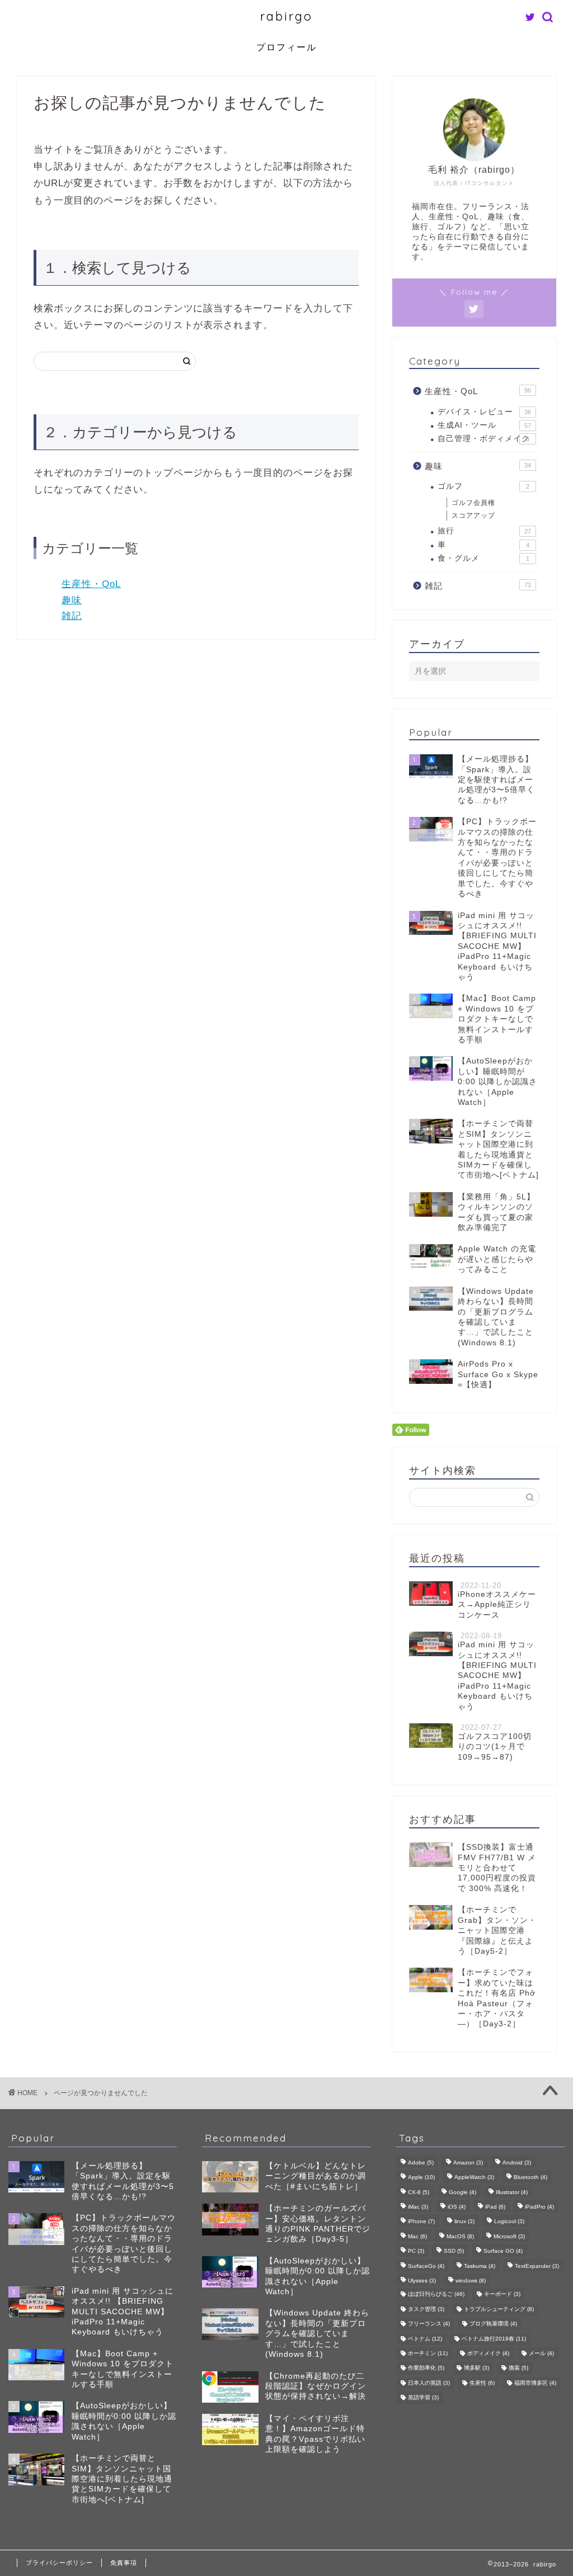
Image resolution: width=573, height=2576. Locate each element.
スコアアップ (473, 516)
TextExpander (537, 2266)
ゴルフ (483, 486)
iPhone (421, 2222)
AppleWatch (474, 2178)
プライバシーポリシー (59, 2563)
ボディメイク (488, 2353)
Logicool (509, 2222)
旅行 (484, 531)
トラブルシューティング (499, 2309)
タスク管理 (426, 2309)
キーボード (502, 2294)
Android (517, 2163)
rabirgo (286, 16)
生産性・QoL (91, 584)
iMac (418, 2207)
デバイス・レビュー (484, 412)
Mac (417, 2236)
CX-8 (419, 2192)
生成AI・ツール (484, 425)
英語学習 (423, 2398)
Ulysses (422, 2280)
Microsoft (509, 2236)
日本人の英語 (429, 2383)
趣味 (72, 600)
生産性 (482, 2383)
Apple (421, 2178)
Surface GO (503, 2251)
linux (464, 2222)
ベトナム (425, 2339)
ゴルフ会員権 (473, 503)
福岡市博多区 (535, 2383)
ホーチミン (428, 2353)
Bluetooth (530, 2178)
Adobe (421, 2163)
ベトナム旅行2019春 (494, 2339)
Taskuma (480, 2266)
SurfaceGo (426, 2266)
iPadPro (539, 2207)
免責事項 (124, 2563)
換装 (518, 2368)
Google (462, 2192)
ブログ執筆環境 (493, 2324)
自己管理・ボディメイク (484, 439)
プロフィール (286, 47)
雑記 (72, 616)
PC (416, 2251)
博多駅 (476, 2368)
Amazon (468, 2163)
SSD (454, 2251)
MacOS (460, 2236)
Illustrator (512, 2192)
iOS (457, 2207)
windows (471, 2280)
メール (541, 2353)
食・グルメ (483, 558)
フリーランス (429, 2324)
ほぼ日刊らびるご (436, 2294)
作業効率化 (426, 2368)
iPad (495, 2207)
